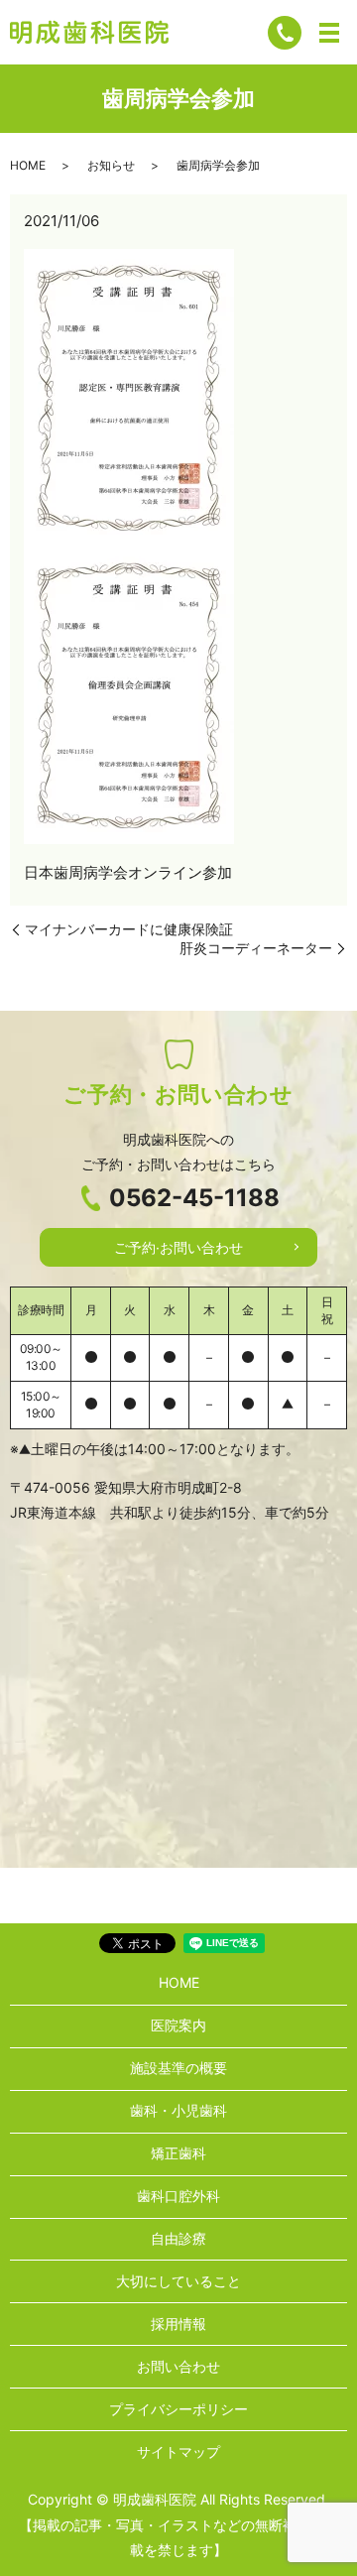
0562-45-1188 (194, 1198)
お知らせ (111, 165)
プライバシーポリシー (178, 2409)
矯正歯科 (178, 2153)
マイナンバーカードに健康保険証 (129, 929)
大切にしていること (178, 2281)
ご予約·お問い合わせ (178, 1247)
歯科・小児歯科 (178, 2110)
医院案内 (178, 2025)
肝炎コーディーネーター (256, 948)
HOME (28, 165)
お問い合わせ (178, 2366)
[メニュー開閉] (329, 33)
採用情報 (178, 2324)
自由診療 (178, 2238)
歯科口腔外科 (178, 2196)
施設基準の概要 (178, 2068)
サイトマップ (178, 2452)
